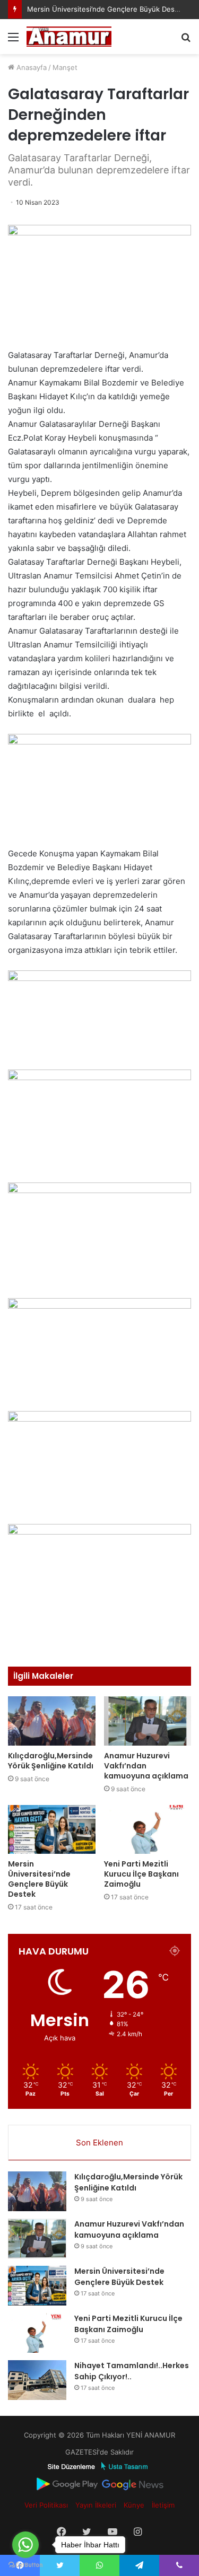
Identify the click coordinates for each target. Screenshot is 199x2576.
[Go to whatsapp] (25, 2545)
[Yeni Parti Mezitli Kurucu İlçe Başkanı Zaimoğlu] (148, 1830)
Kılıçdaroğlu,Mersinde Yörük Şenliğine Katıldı (51, 1761)
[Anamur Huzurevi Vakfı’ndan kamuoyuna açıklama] (148, 1721)
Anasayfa (31, 67)
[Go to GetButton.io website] (25, 2565)
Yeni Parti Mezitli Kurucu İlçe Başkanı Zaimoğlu (141, 1874)
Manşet (65, 67)
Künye (134, 2505)
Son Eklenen (99, 2143)
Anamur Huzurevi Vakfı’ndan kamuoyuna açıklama (146, 1766)
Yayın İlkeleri (96, 2505)
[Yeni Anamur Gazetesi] (69, 37)
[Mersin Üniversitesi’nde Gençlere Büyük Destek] (52, 1830)
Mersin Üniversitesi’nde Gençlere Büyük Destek (106, 9)
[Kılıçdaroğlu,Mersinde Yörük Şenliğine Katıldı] (52, 1721)
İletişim (163, 2505)
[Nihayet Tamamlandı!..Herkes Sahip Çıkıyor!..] (37, 2380)
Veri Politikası (46, 2505)
